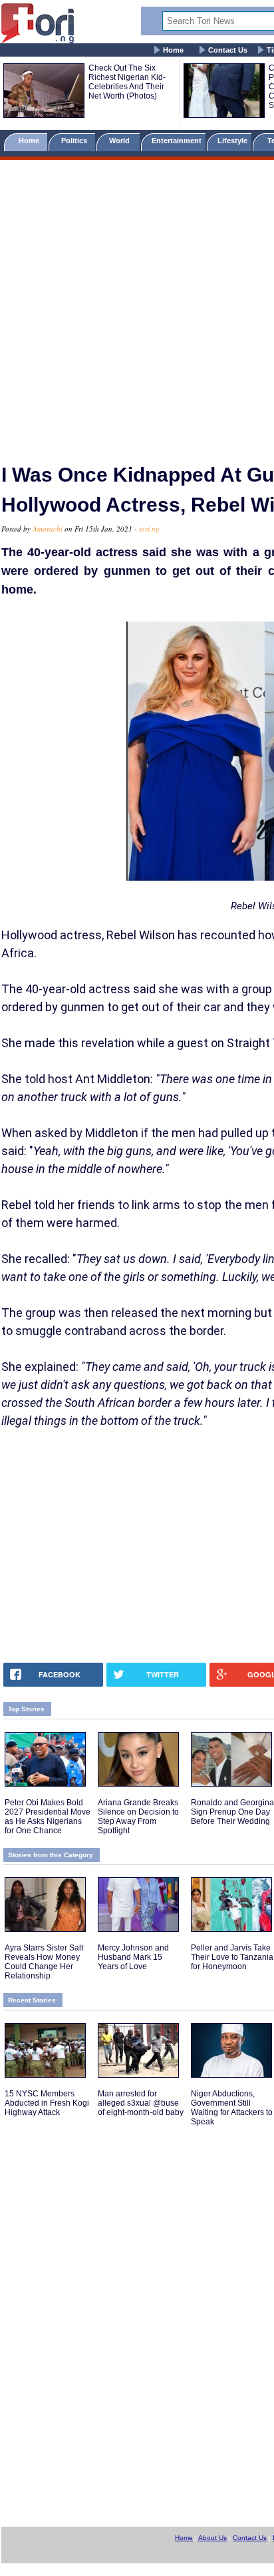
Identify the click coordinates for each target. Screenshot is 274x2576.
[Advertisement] (137, 306)
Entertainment (177, 141)
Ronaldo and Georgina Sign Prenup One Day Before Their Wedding (232, 1812)
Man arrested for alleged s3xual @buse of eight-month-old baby (141, 2103)
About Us (212, 2538)
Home (173, 50)
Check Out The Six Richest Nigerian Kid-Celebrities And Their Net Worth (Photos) (127, 82)
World (121, 141)
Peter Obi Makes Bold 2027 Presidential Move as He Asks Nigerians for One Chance (48, 1817)
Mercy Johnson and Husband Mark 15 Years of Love (133, 1957)
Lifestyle (232, 141)
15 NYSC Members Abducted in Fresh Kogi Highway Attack (47, 2103)
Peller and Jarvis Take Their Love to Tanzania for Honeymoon (232, 1957)
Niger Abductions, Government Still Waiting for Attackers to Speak (232, 2108)
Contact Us (228, 50)
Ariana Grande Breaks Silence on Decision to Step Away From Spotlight (138, 1817)
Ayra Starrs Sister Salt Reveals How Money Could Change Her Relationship (44, 1962)
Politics (75, 141)
